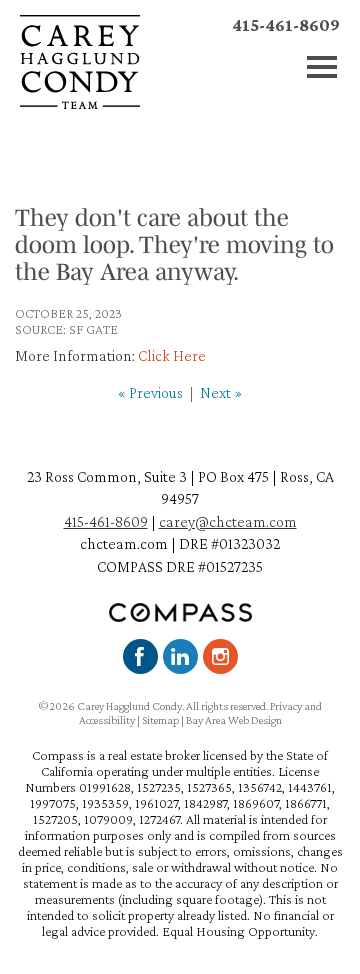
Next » (221, 392)
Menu (322, 67)
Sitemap (160, 720)
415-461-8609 (286, 25)
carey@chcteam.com (228, 521)
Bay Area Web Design (234, 720)
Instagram (220, 656)
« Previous (150, 392)
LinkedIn (180, 656)
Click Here (172, 355)
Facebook (140, 656)
